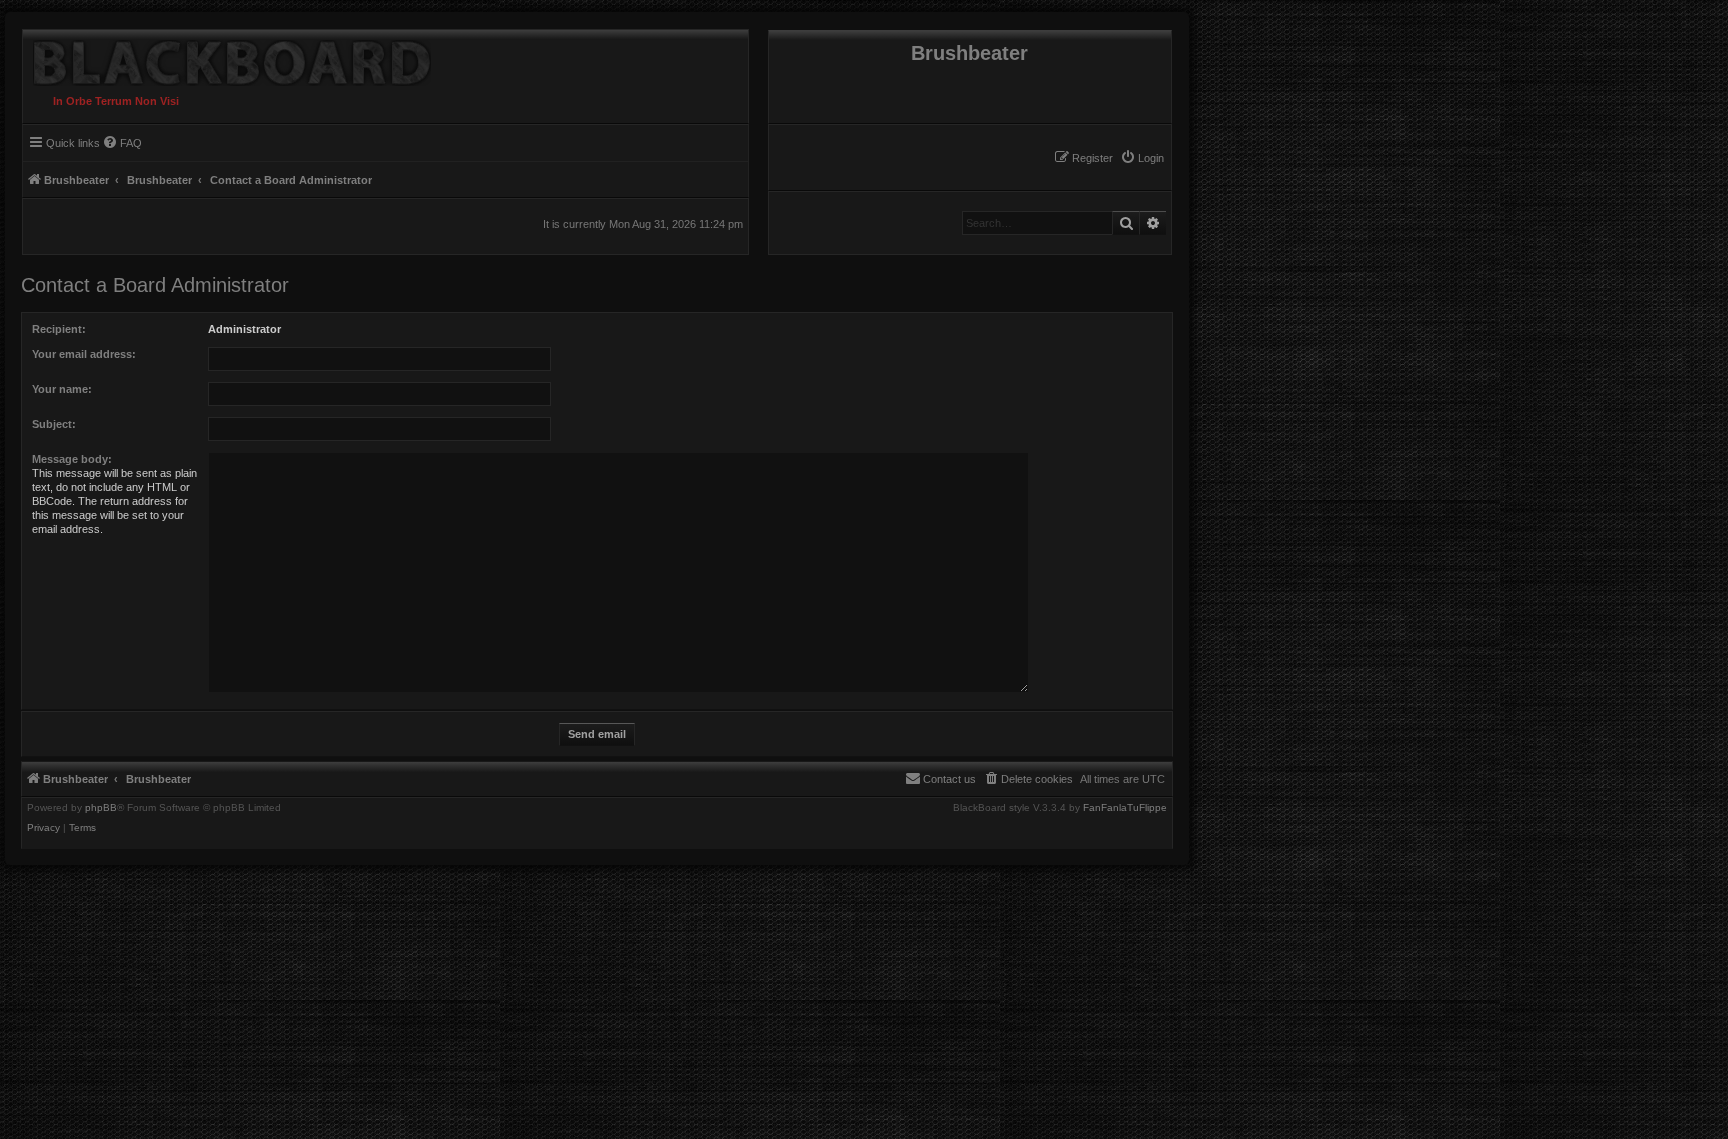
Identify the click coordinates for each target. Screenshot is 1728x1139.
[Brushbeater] (227, 58)
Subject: (54, 424)
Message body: (72, 459)
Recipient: (59, 329)
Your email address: (84, 354)
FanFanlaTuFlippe (1125, 808)
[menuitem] (1142, 158)
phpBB (101, 808)
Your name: (62, 389)
